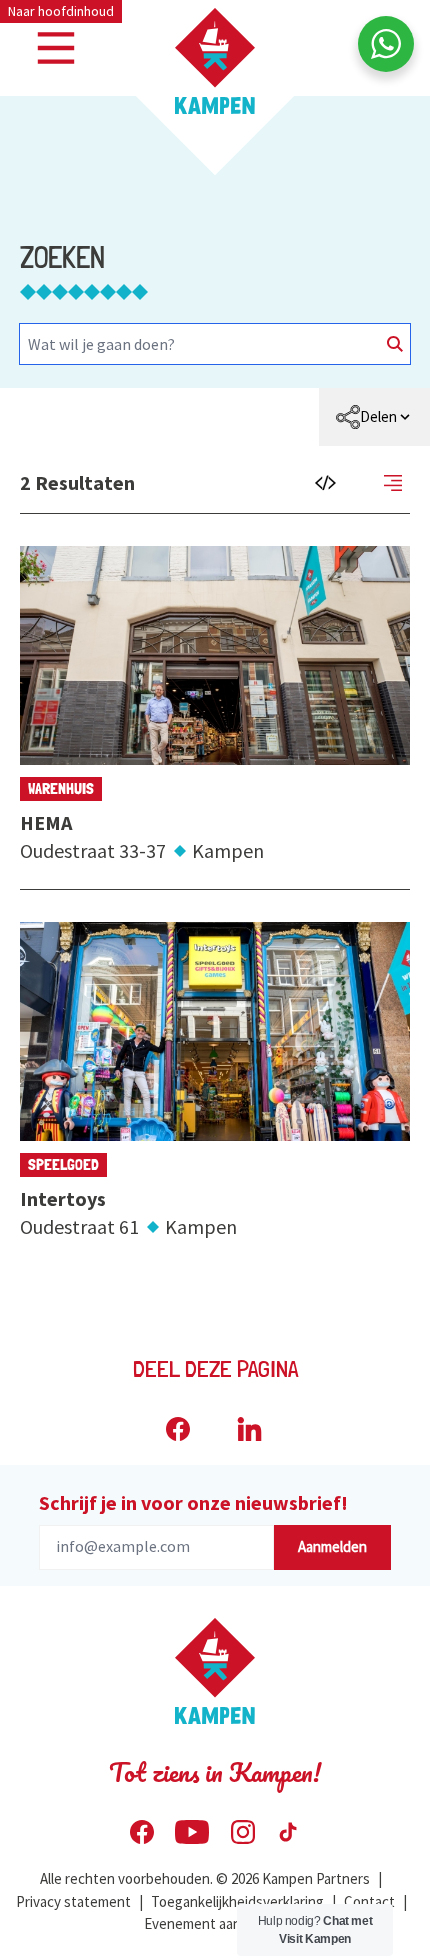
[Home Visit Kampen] (215, 61)
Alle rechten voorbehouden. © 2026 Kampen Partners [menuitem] (205, 1878)
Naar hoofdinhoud (61, 11)
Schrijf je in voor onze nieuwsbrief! (193, 1502)
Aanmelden (332, 1546)
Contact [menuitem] (369, 1901)
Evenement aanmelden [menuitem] (215, 1923)
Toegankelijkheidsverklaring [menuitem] (237, 1901)
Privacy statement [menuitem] (73, 1901)
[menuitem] (374, 417)
